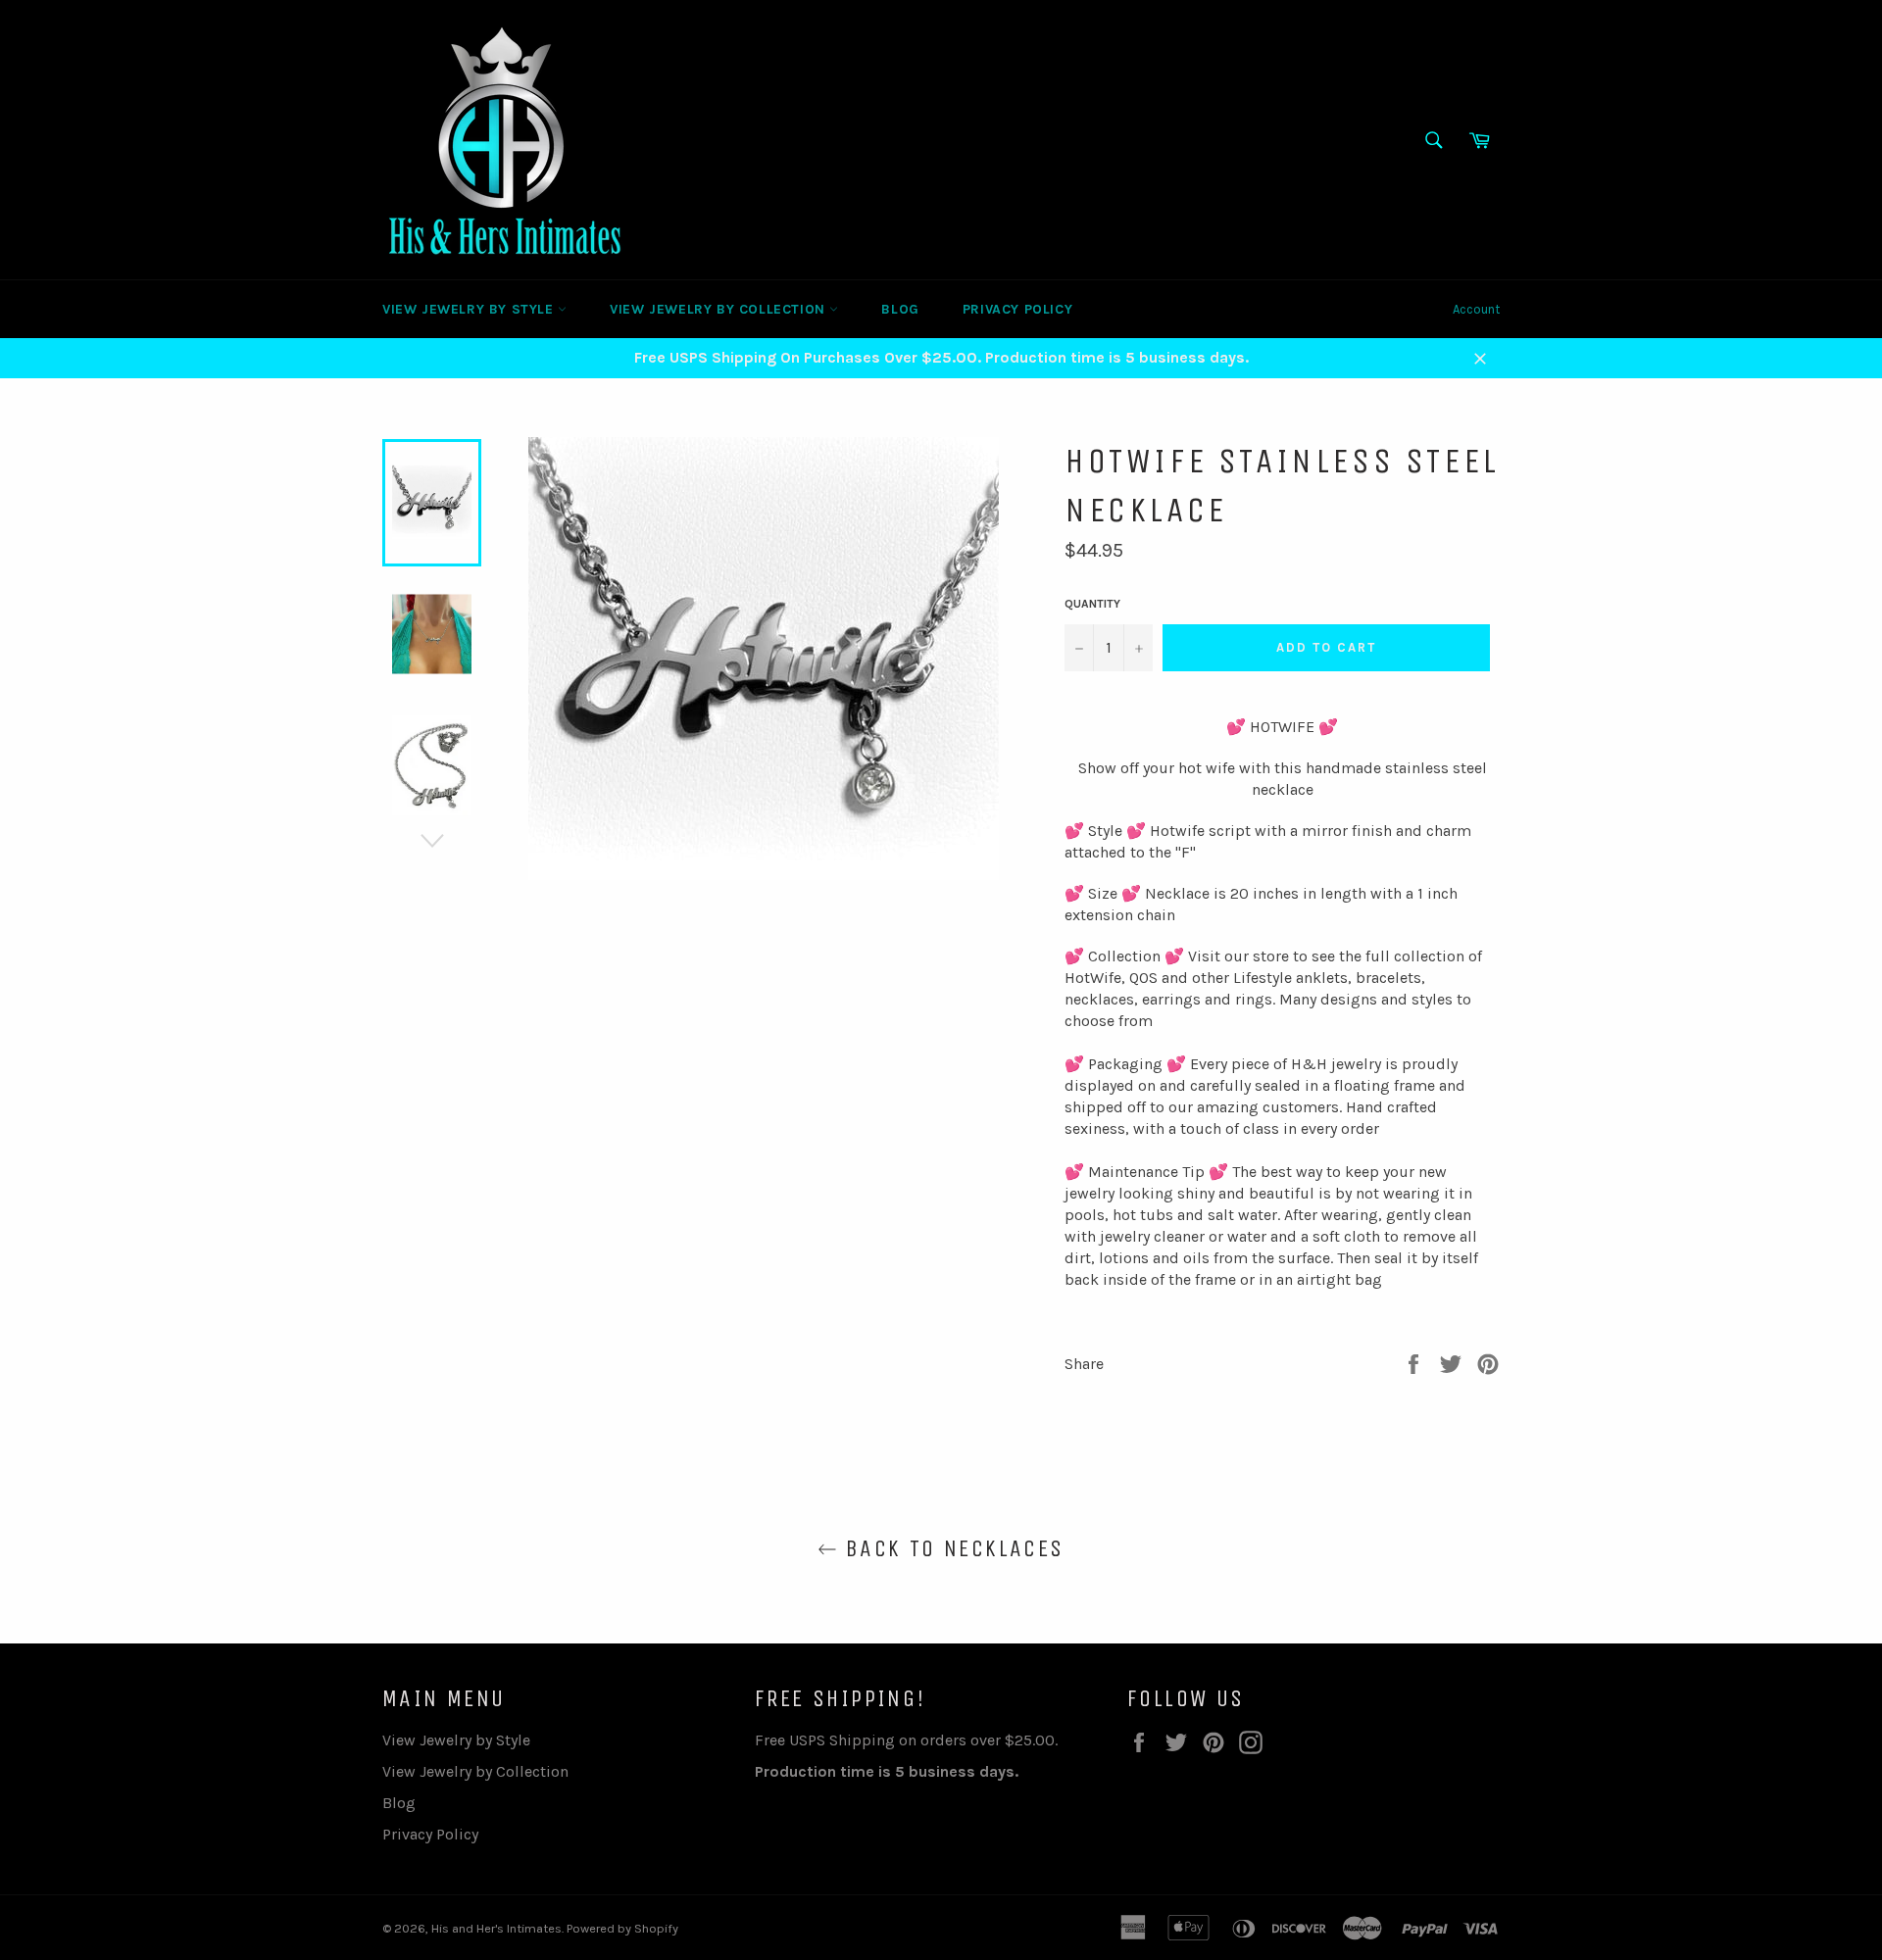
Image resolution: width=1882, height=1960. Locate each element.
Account (1476, 309)
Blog (900, 309)
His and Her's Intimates (496, 1928)
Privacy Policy (1017, 309)
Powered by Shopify (622, 1928)
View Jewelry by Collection (719, 309)
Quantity (1092, 604)
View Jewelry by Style (470, 309)
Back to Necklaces (950, 1548)
